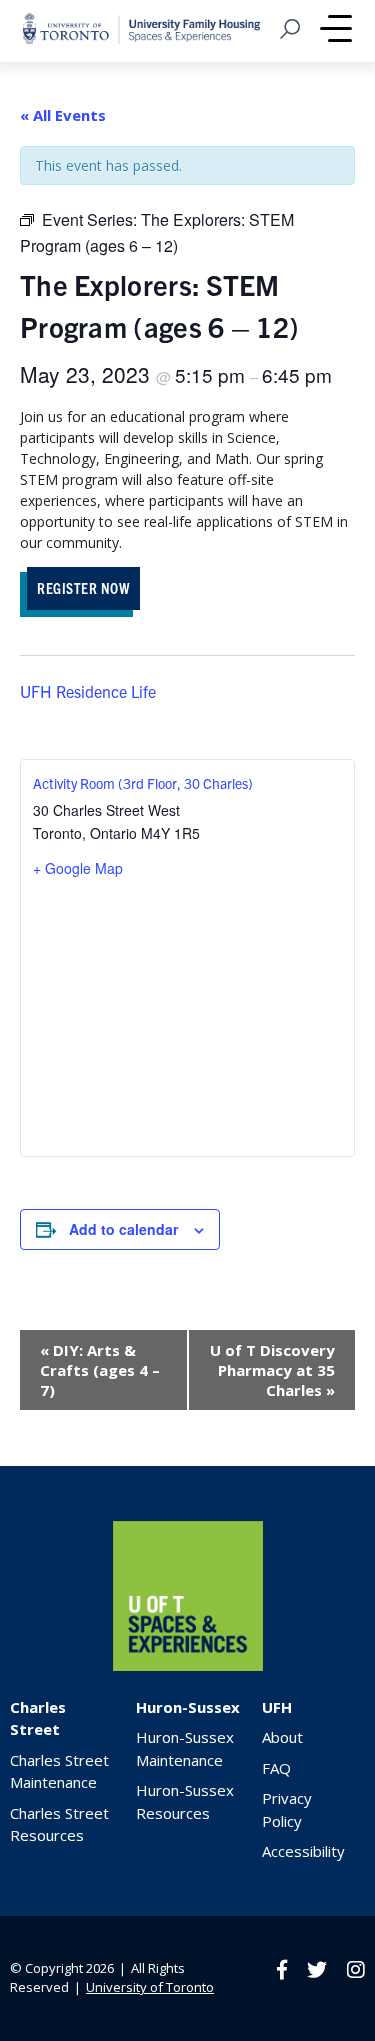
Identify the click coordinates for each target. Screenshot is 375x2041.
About (282, 1737)
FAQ (276, 1768)
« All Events (63, 115)
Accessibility (303, 1851)
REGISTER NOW (83, 587)
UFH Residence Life (88, 691)
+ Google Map (78, 868)
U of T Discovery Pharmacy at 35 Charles (272, 1370)
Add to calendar (123, 1229)
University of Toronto (150, 1987)
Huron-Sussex (188, 1707)
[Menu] (336, 31)
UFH (277, 1707)
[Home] (188, 1665)
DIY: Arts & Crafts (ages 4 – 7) (100, 1370)
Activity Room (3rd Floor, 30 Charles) (143, 783)
